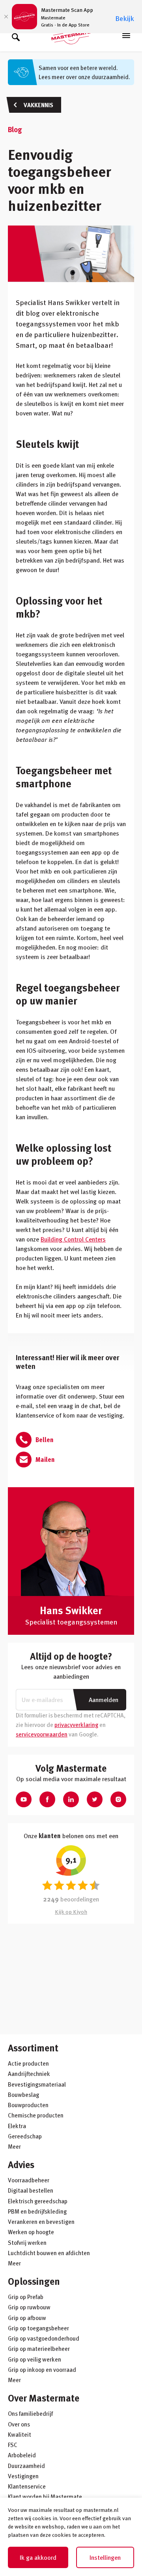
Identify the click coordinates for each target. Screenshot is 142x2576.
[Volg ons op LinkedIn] (71, 1799)
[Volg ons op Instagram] (118, 1799)
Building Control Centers (73, 1239)
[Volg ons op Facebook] (47, 1799)
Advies (21, 2164)
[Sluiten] (6, 17)
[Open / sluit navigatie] (126, 36)
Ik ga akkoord (38, 2557)
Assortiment (33, 2048)
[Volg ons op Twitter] (95, 1799)
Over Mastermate (44, 2398)
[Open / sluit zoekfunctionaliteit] (16, 36)
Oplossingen (34, 2281)
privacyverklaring (76, 1725)
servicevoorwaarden (42, 1734)
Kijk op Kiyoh (71, 1912)
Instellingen (105, 2557)
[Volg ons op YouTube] (24, 1799)
